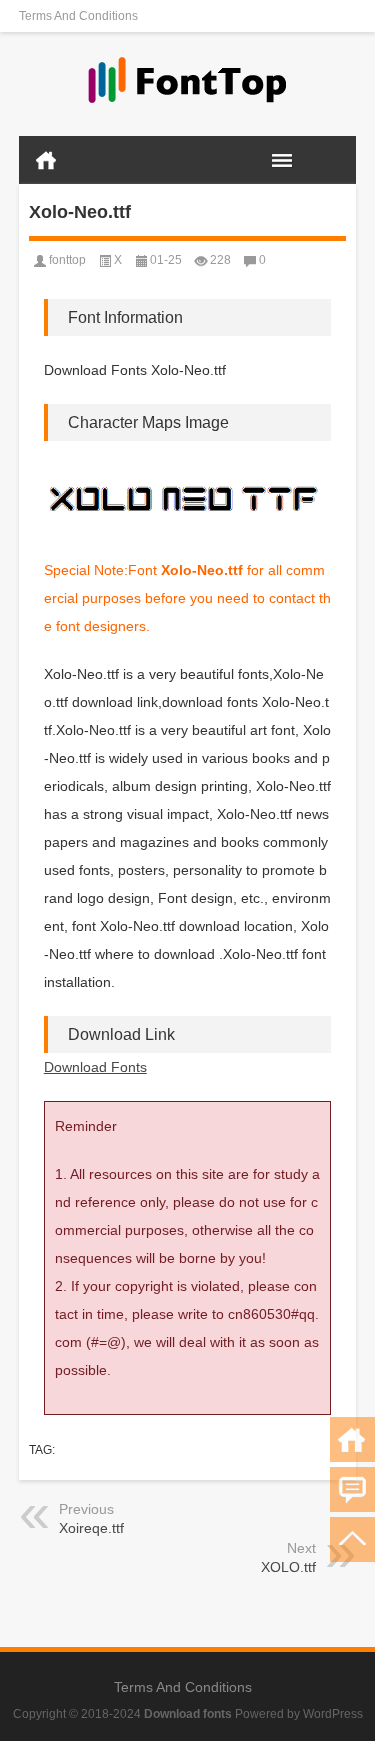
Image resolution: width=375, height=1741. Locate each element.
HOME (46, 160)
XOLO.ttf (288, 1567)
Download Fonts (95, 1067)
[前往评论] (352, 1489)
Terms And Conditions (78, 16)
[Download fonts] (188, 84)
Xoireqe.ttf (91, 1528)
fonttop (67, 260)
